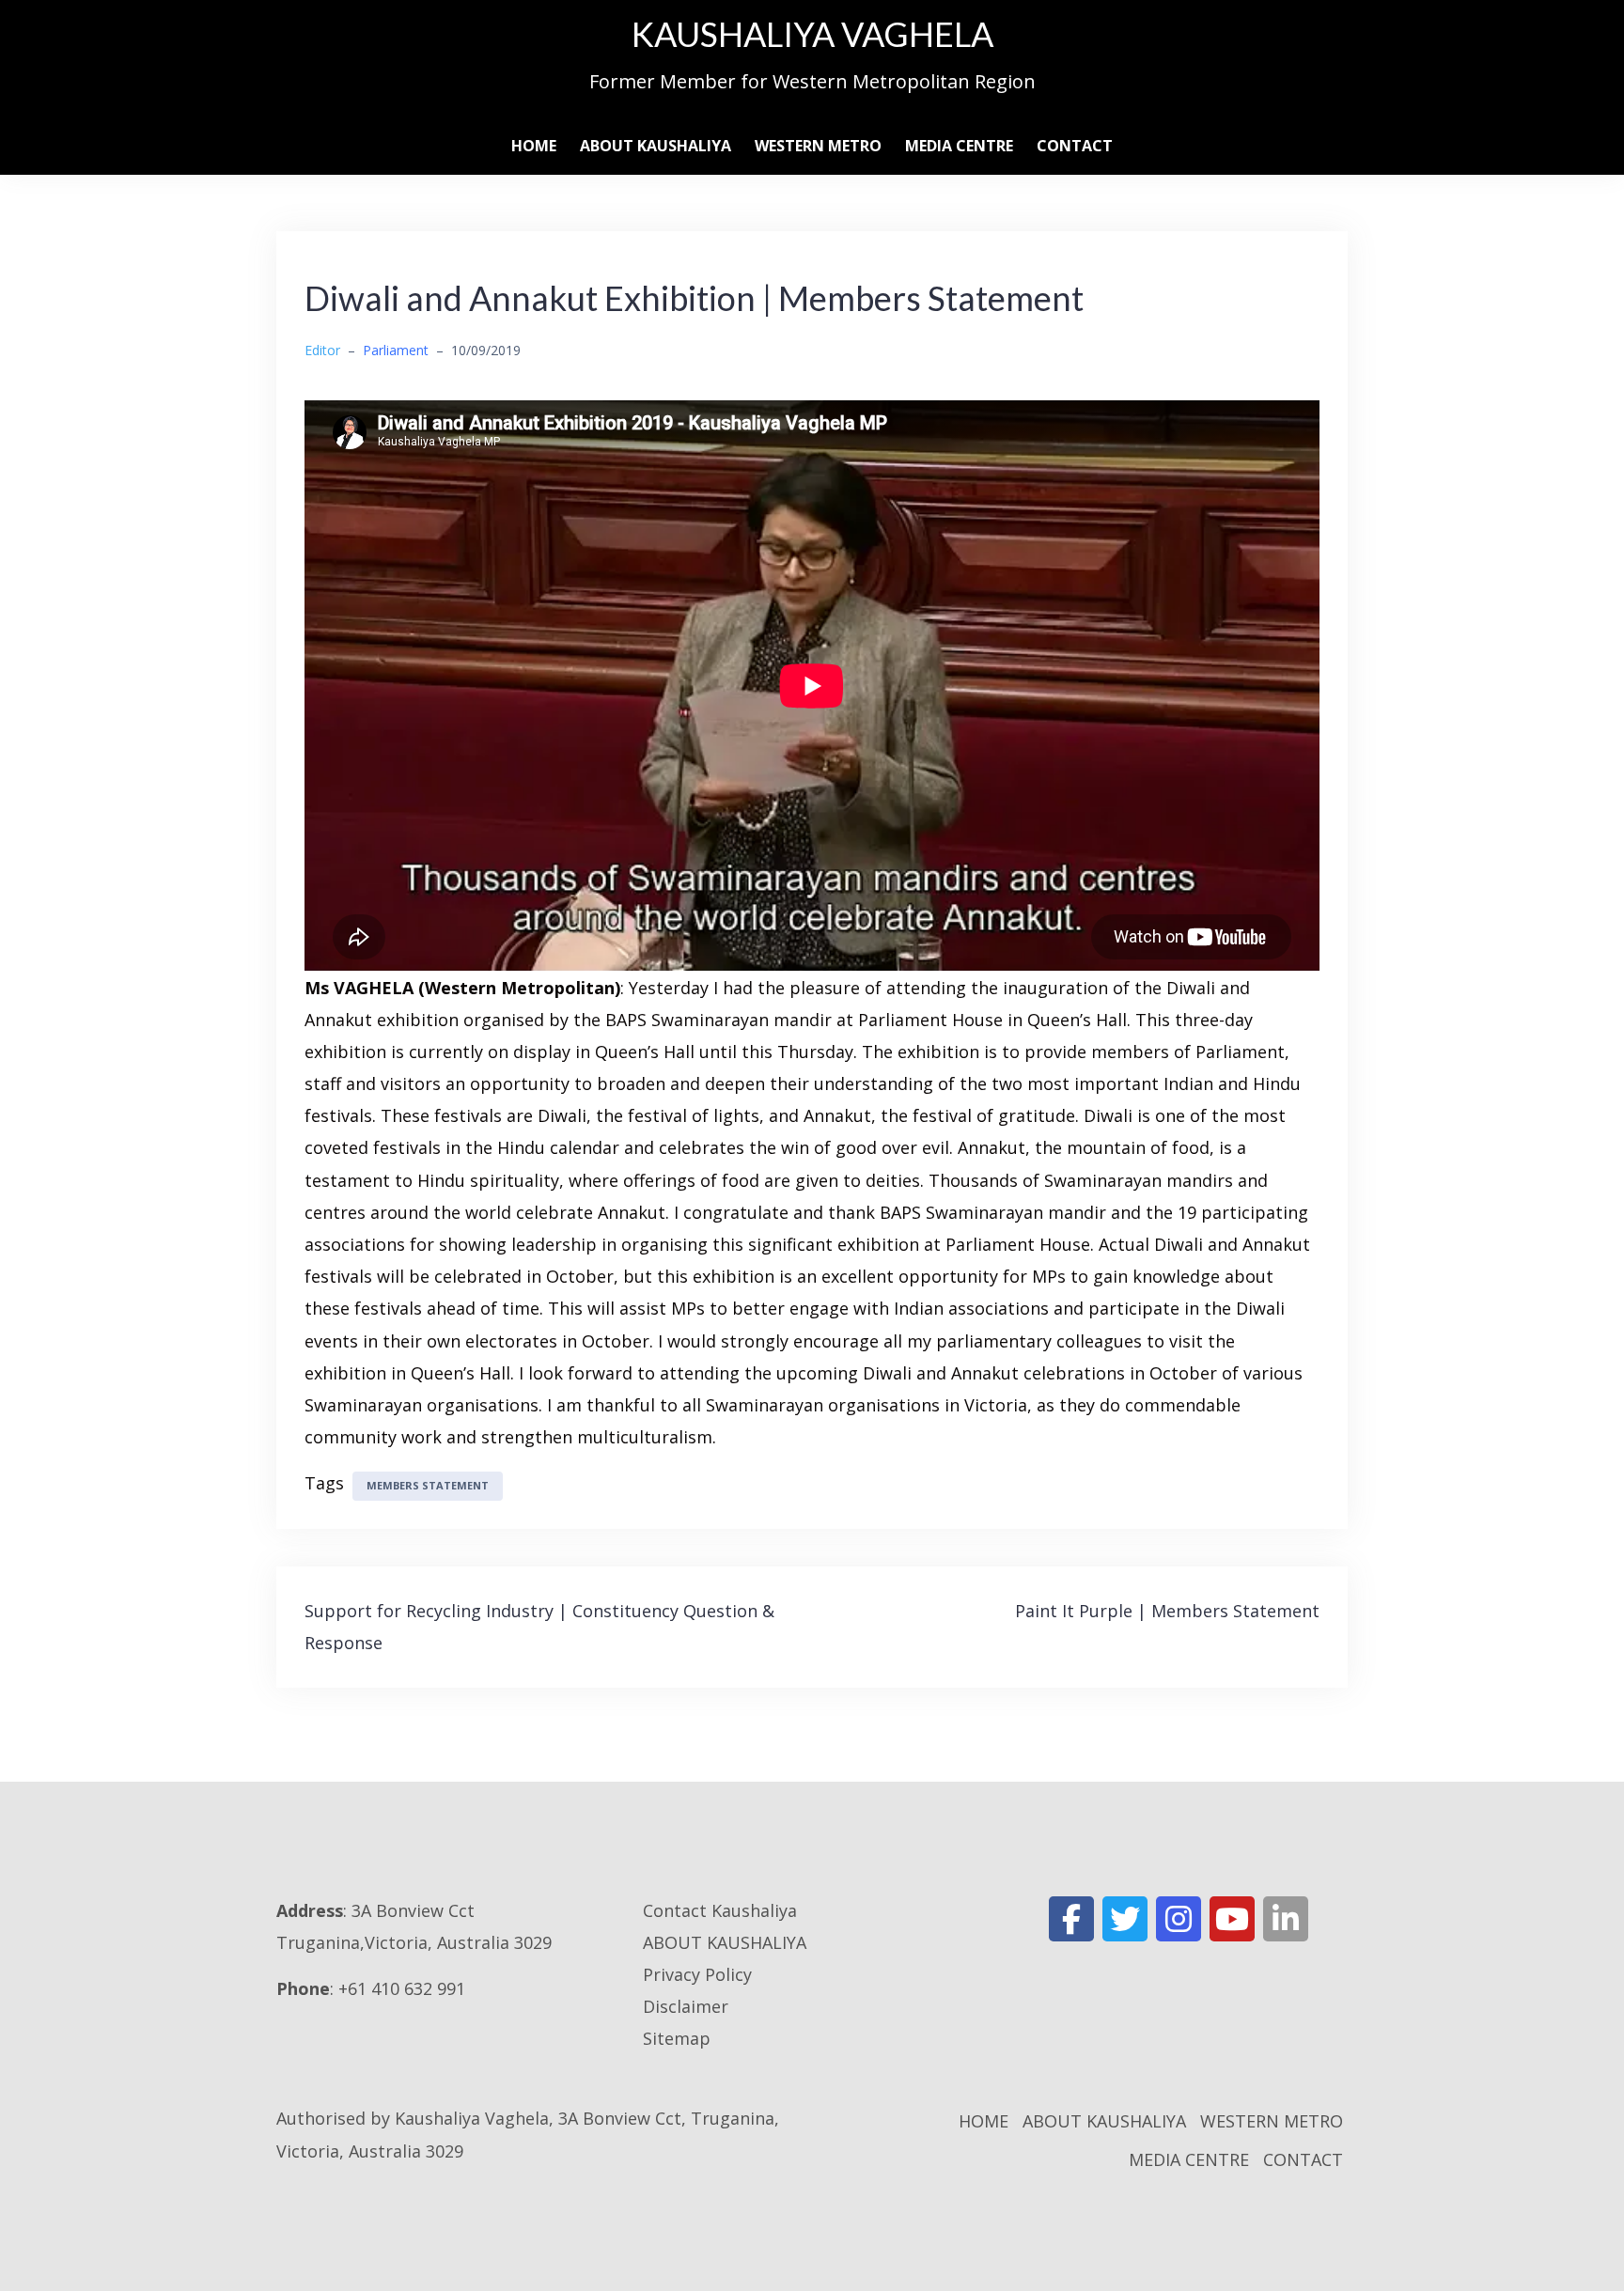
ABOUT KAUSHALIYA (656, 146)
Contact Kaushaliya (720, 1910)
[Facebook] (1071, 1919)
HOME (534, 146)
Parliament (396, 350)
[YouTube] (1232, 1919)
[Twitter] (1125, 1919)
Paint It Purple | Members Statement (1167, 1611)
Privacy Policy (697, 1974)
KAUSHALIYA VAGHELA (812, 34)
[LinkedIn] (1286, 1919)
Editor (322, 350)
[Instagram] (1179, 1919)
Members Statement (428, 1485)
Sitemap (677, 2038)
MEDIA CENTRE (959, 146)
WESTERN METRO (818, 146)
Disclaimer (686, 2006)
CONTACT (1075, 146)
